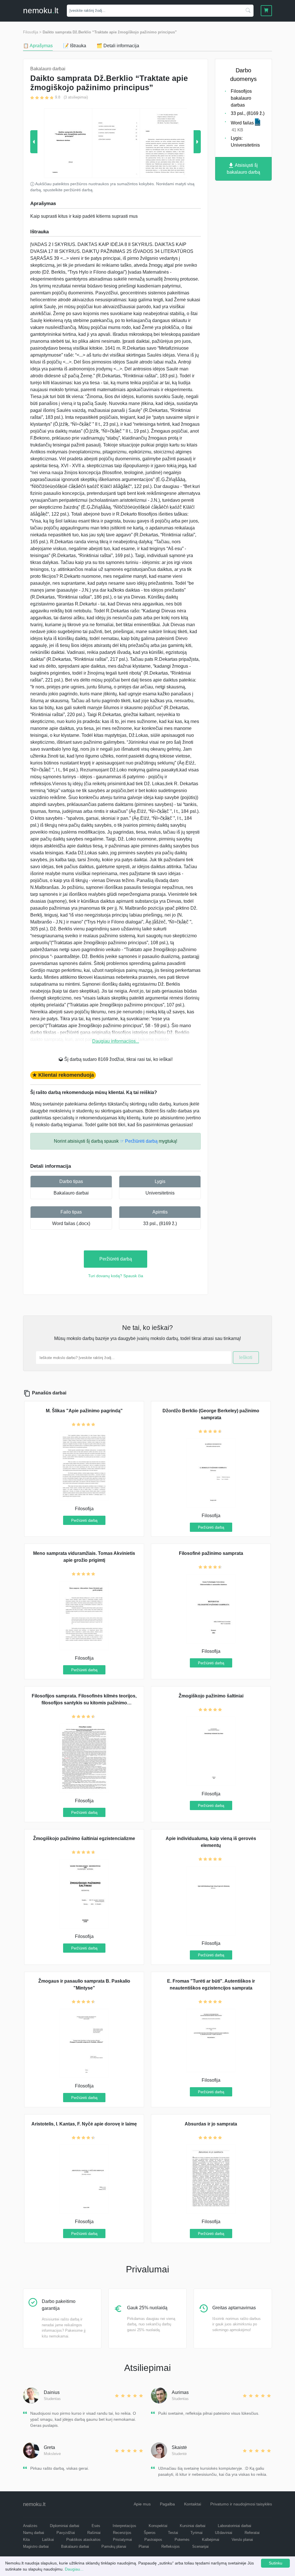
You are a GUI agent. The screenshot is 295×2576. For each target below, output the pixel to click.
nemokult (41, 11)
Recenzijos (122, 2533)
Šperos (150, 2533)
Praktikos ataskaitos (83, 2540)
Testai (173, 2533)
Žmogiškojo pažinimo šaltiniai (211, 1696)
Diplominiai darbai (65, 2526)
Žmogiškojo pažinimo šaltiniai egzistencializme (84, 1838)
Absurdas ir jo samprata (211, 2124)
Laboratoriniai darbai (235, 2526)
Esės (96, 2526)
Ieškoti (246, 1357)
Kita (26, 2540)
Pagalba (167, 2504)
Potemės (182, 2540)
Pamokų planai (114, 2546)
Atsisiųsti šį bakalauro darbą (243, 169)
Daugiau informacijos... (116, 1041)
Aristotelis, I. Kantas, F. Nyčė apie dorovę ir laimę (84, 2124)
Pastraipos (153, 2540)
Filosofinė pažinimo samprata (211, 1553)
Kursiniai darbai (193, 2526)
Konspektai (158, 2526)
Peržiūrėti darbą (116, 1259)
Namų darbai (34, 2533)
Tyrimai (196, 2533)
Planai (144, 2546)
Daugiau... (74, 2569)
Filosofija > (32, 32)
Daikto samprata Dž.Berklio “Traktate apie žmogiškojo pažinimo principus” (110, 32)
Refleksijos (171, 2546)
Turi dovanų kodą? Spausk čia (116, 1276)
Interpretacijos (124, 2526)
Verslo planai (242, 2540)
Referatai (252, 2533)
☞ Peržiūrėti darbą (139, 1141)
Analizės (30, 2526)
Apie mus (142, 2504)
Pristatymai (122, 2540)
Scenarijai (200, 2546)
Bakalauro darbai (71, 1193)
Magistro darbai (36, 2546)
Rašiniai (94, 2533)
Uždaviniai (224, 2533)
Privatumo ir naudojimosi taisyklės (241, 2504)
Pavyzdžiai (66, 2533)
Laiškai (48, 2540)
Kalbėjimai (211, 2540)
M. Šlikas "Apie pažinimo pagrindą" (84, 1411)
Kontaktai (193, 2504)
